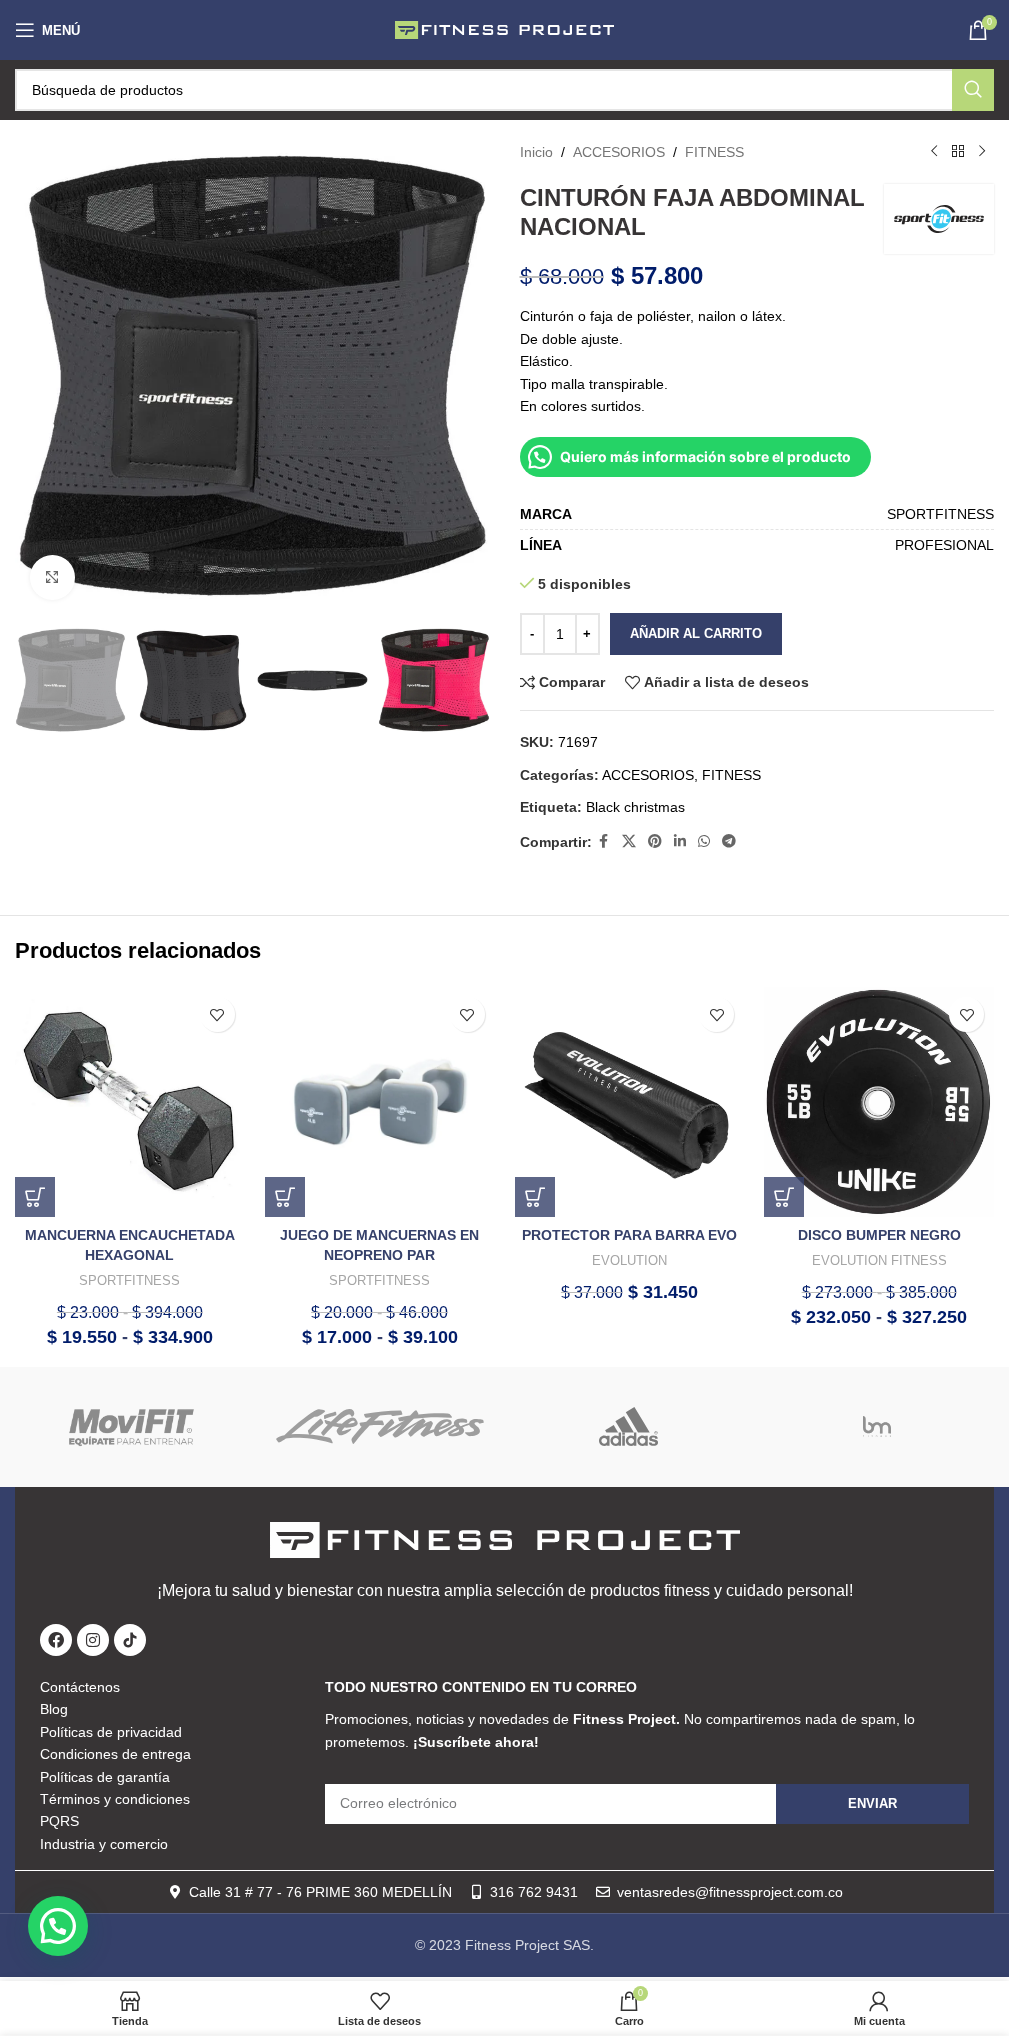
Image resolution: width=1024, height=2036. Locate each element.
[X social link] (629, 841)
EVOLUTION (629, 1260)
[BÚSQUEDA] (973, 90)
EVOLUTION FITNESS (879, 1260)
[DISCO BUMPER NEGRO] (879, 1102)
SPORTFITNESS (129, 1280)
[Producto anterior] (934, 152)
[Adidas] (628, 1427)
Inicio (536, 152)
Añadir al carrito (696, 633)
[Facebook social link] (604, 841)
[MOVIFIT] (132, 1427)
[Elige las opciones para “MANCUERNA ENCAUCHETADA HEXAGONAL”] (35, 1197)
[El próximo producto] (982, 152)
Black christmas (635, 807)
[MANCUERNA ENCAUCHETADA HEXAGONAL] (130, 1102)
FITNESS (714, 152)
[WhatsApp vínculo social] (704, 841)
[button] (535, 1197)
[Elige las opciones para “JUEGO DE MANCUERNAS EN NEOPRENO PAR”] (285, 1197)
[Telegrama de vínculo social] (729, 841)
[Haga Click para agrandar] (52, 577)
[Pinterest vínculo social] (655, 841)
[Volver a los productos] (958, 152)
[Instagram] (93, 1640)
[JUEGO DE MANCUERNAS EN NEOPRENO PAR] (380, 1102)
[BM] (877, 1427)
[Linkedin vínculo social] (680, 841)
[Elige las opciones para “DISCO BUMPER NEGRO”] (784, 1197)
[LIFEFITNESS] (380, 1427)
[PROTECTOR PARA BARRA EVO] (630, 1102)
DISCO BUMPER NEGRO (879, 1235)
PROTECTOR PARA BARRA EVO (629, 1235)
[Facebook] (56, 1640)
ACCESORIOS (619, 152)
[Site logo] (505, 29)
